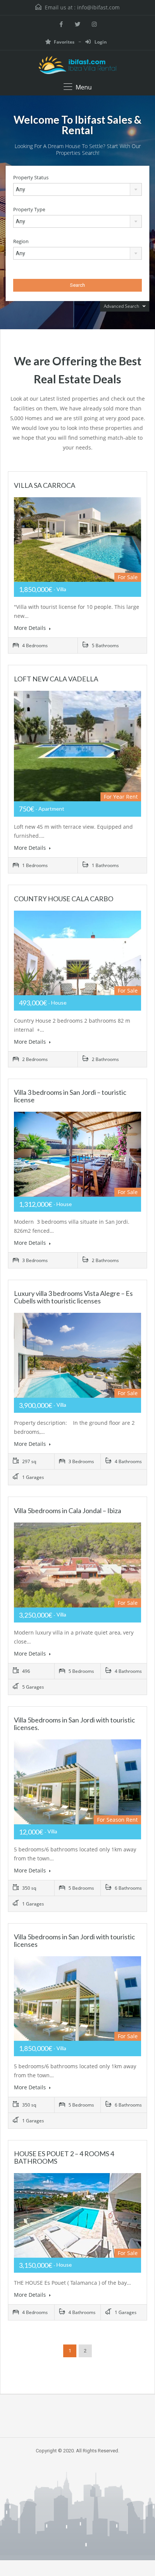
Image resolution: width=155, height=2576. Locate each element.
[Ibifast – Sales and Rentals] (77, 66)
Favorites (65, 42)
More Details (31, 628)
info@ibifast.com (98, 7)
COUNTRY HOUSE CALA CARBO (64, 899)
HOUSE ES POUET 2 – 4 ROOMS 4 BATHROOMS (64, 2157)
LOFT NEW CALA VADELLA (56, 679)
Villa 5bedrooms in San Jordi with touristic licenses (74, 1940)
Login (100, 42)
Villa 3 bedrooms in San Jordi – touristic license (70, 1096)
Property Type (29, 210)
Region (21, 241)
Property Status (31, 178)
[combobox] (77, 189)
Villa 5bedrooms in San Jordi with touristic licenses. (74, 1724)
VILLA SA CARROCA (45, 485)
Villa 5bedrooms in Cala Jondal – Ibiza (68, 1510)
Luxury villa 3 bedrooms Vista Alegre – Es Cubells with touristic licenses (73, 1297)
